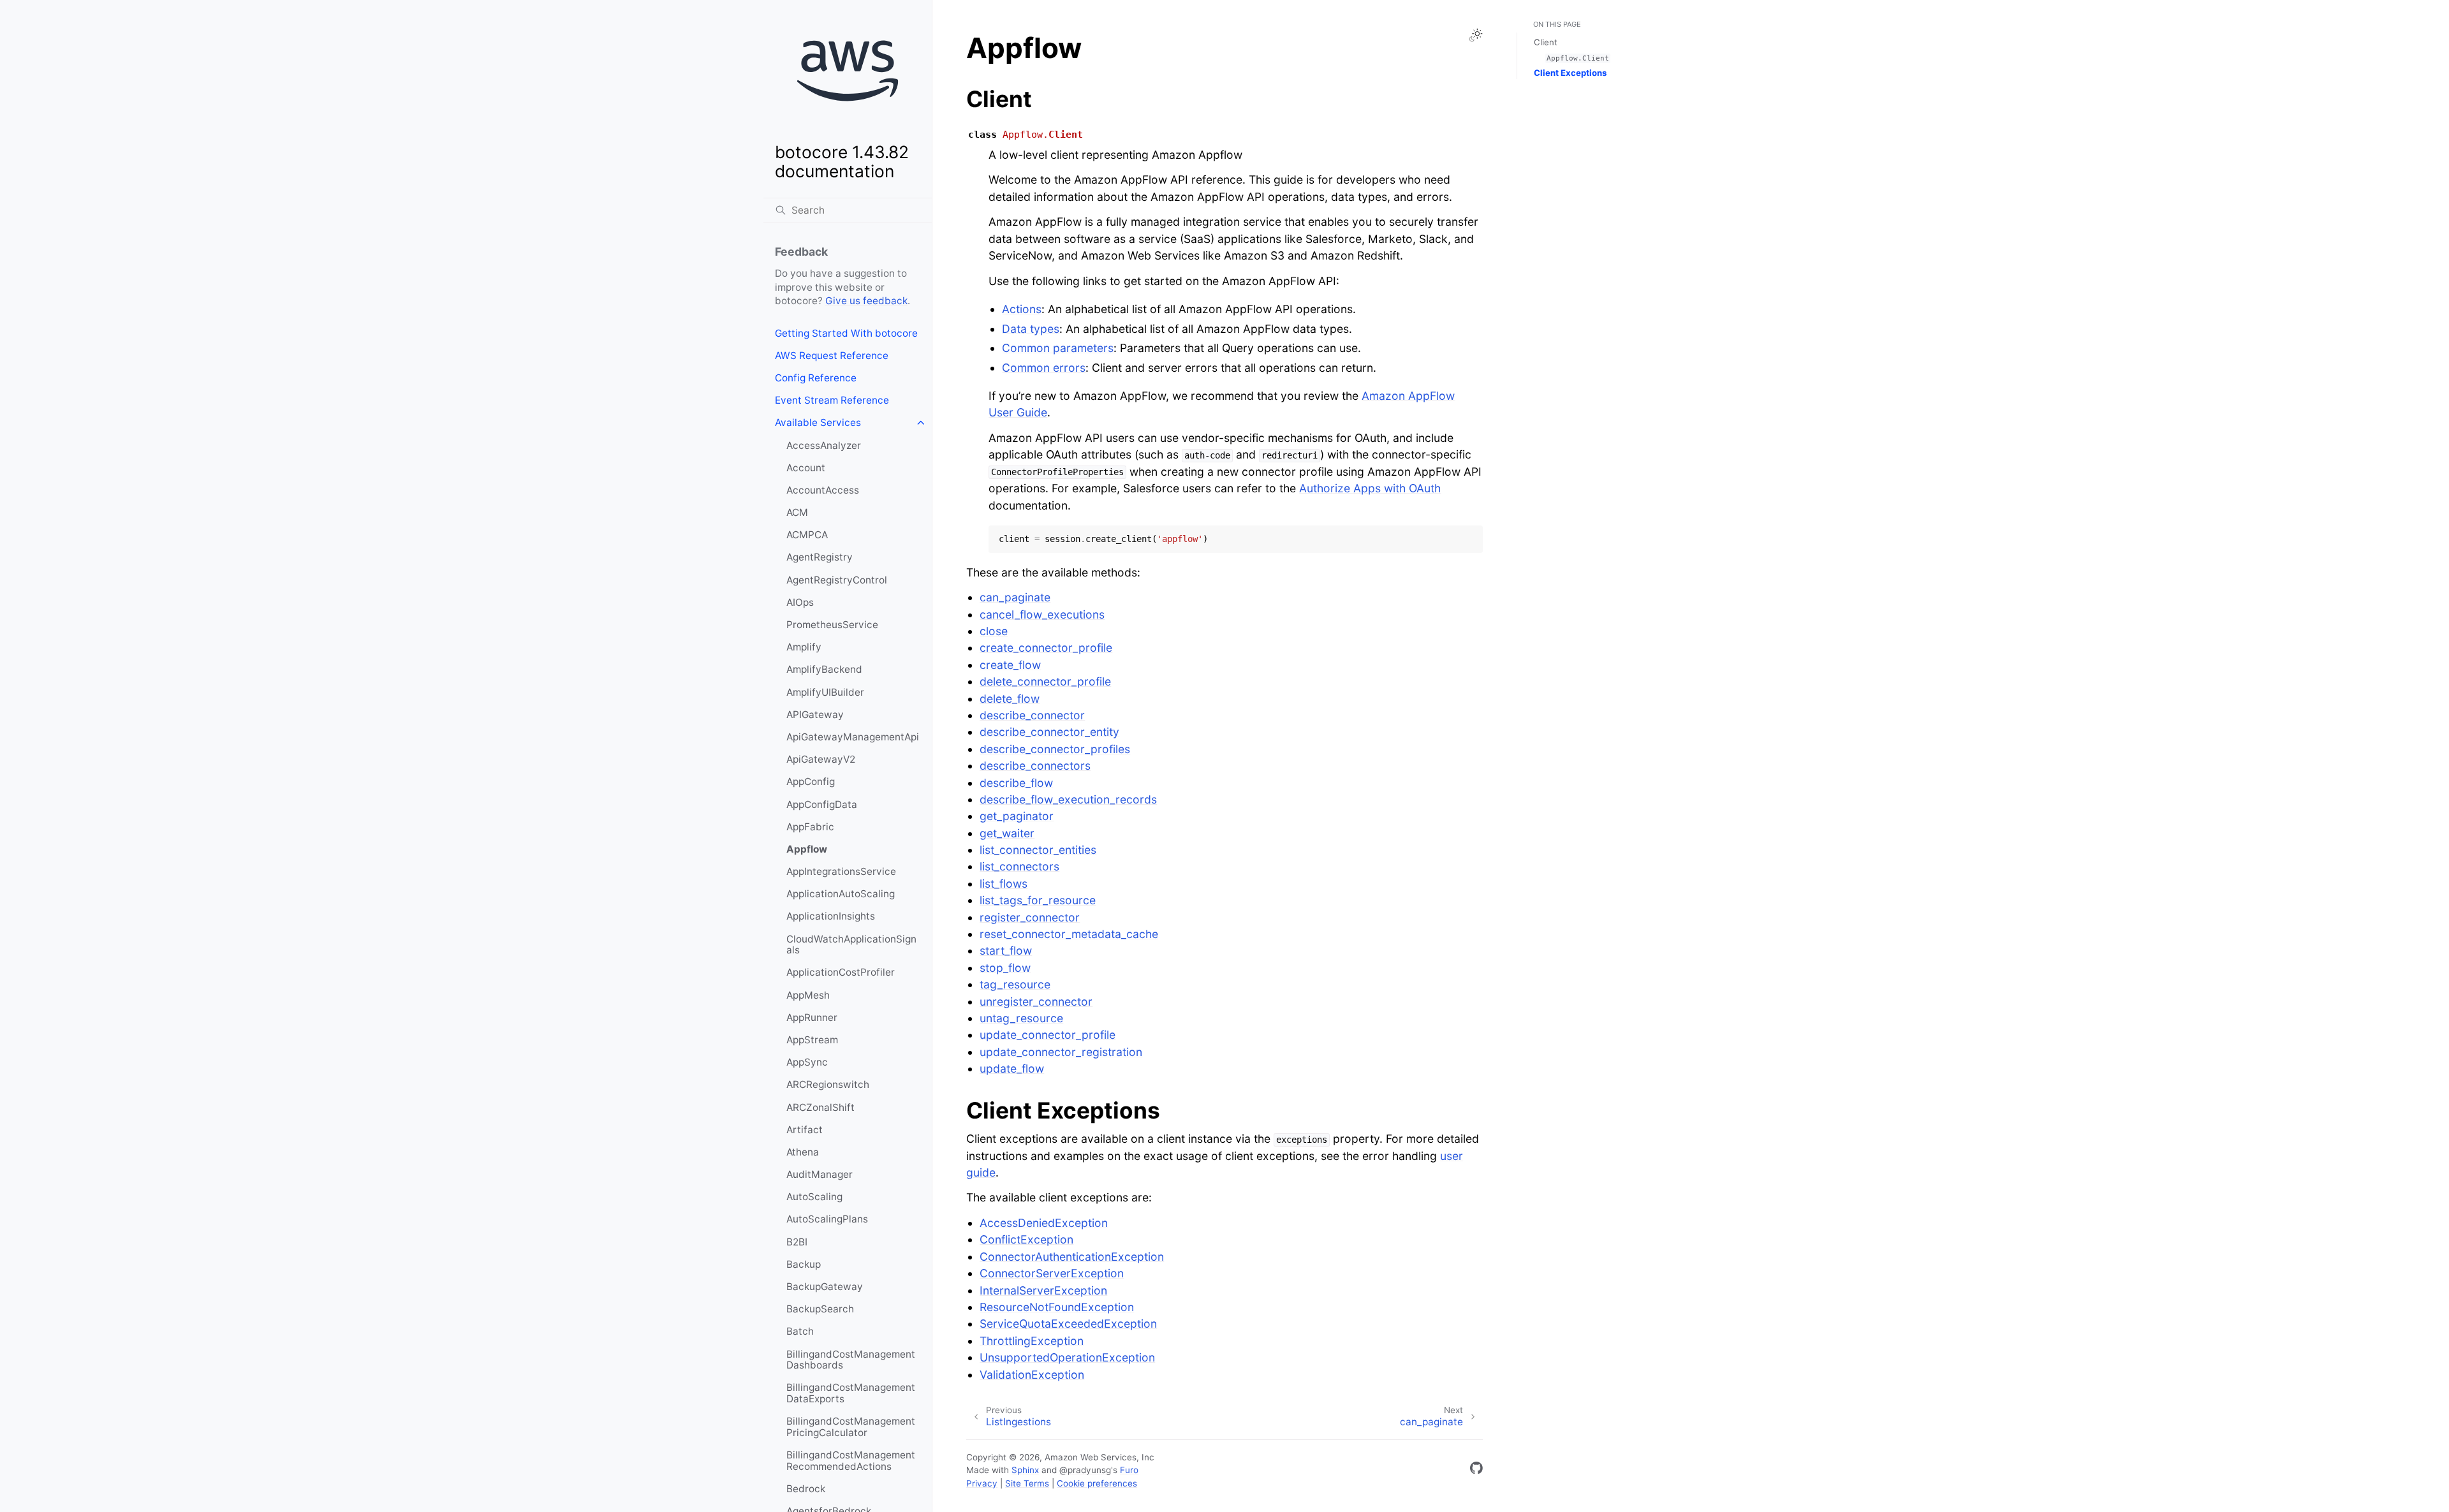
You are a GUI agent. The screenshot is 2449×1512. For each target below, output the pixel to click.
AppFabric (810, 827)
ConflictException (1026, 1239)
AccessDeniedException (1044, 1223)
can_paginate (1015, 597)
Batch (800, 1331)
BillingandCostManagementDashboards (851, 1360)
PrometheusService (832, 625)
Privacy (982, 1483)
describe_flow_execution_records (1068, 799)
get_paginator (1017, 816)
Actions (1022, 309)
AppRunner (812, 1017)
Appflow (807, 849)
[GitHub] (1476, 1470)
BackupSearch (820, 1309)
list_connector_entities (1038, 850)
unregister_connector (1036, 1002)
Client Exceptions (1570, 73)
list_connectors (1019, 866)
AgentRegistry (820, 557)
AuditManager (820, 1174)
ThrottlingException (1032, 1341)
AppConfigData (822, 804)
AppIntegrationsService (841, 871)
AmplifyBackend (824, 669)
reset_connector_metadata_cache (1069, 934)
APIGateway (815, 715)
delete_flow (1010, 699)
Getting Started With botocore (846, 333)
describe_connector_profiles (1055, 749)
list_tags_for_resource (1038, 900)
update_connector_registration (1061, 1052)
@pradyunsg (1085, 1470)
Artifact (805, 1130)
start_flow (1006, 951)
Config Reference (816, 378)
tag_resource (1015, 984)
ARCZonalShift (820, 1107)
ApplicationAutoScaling (841, 894)
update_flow (1012, 1068)
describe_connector (1032, 715)
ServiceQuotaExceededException (1068, 1324)
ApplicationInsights (831, 916)
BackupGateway (825, 1287)
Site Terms (1027, 1483)
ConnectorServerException (1052, 1273)
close (994, 631)
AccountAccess (823, 490)
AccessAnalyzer (824, 445)
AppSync (807, 1062)
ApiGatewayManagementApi (853, 737)
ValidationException (1032, 1375)
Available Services (818, 422)
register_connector (1030, 917)
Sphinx (1025, 1470)
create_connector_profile (1046, 648)
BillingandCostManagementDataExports (851, 1393)
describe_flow (1016, 783)
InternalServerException (1043, 1290)
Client (1546, 42)
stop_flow (1005, 968)
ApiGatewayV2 (821, 759)
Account (806, 468)
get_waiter (1007, 833)
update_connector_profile (1048, 1035)
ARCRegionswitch (828, 1084)
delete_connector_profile (1045, 681)
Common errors (1044, 368)
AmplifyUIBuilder (825, 692)
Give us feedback (866, 301)
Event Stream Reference (832, 400)
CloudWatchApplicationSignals (851, 945)
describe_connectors (1035, 766)
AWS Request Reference (832, 356)
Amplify (804, 647)
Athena (803, 1152)
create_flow (1010, 665)
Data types (1031, 329)
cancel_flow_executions (1042, 614)
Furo (1129, 1470)
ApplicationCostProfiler (841, 972)
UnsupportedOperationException (1067, 1357)
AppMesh (808, 995)
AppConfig (811, 782)
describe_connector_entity (1049, 732)
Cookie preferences (1097, 1483)
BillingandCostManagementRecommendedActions (851, 1461)
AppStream (812, 1040)
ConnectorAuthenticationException (1072, 1257)
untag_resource (1021, 1018)
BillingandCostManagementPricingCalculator (851, 1427)
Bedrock (806, 1489)
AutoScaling (814, 1197)
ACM (797, 512)
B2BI (797, 1242)
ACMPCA (807, 535)
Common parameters (1058, 348)
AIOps (800, 602)
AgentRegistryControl (837, 580)
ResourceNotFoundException (1057, 1307)
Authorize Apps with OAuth (1370, 488)
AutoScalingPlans (827, 1219)
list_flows (1004, 884)
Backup (804, 1264)
